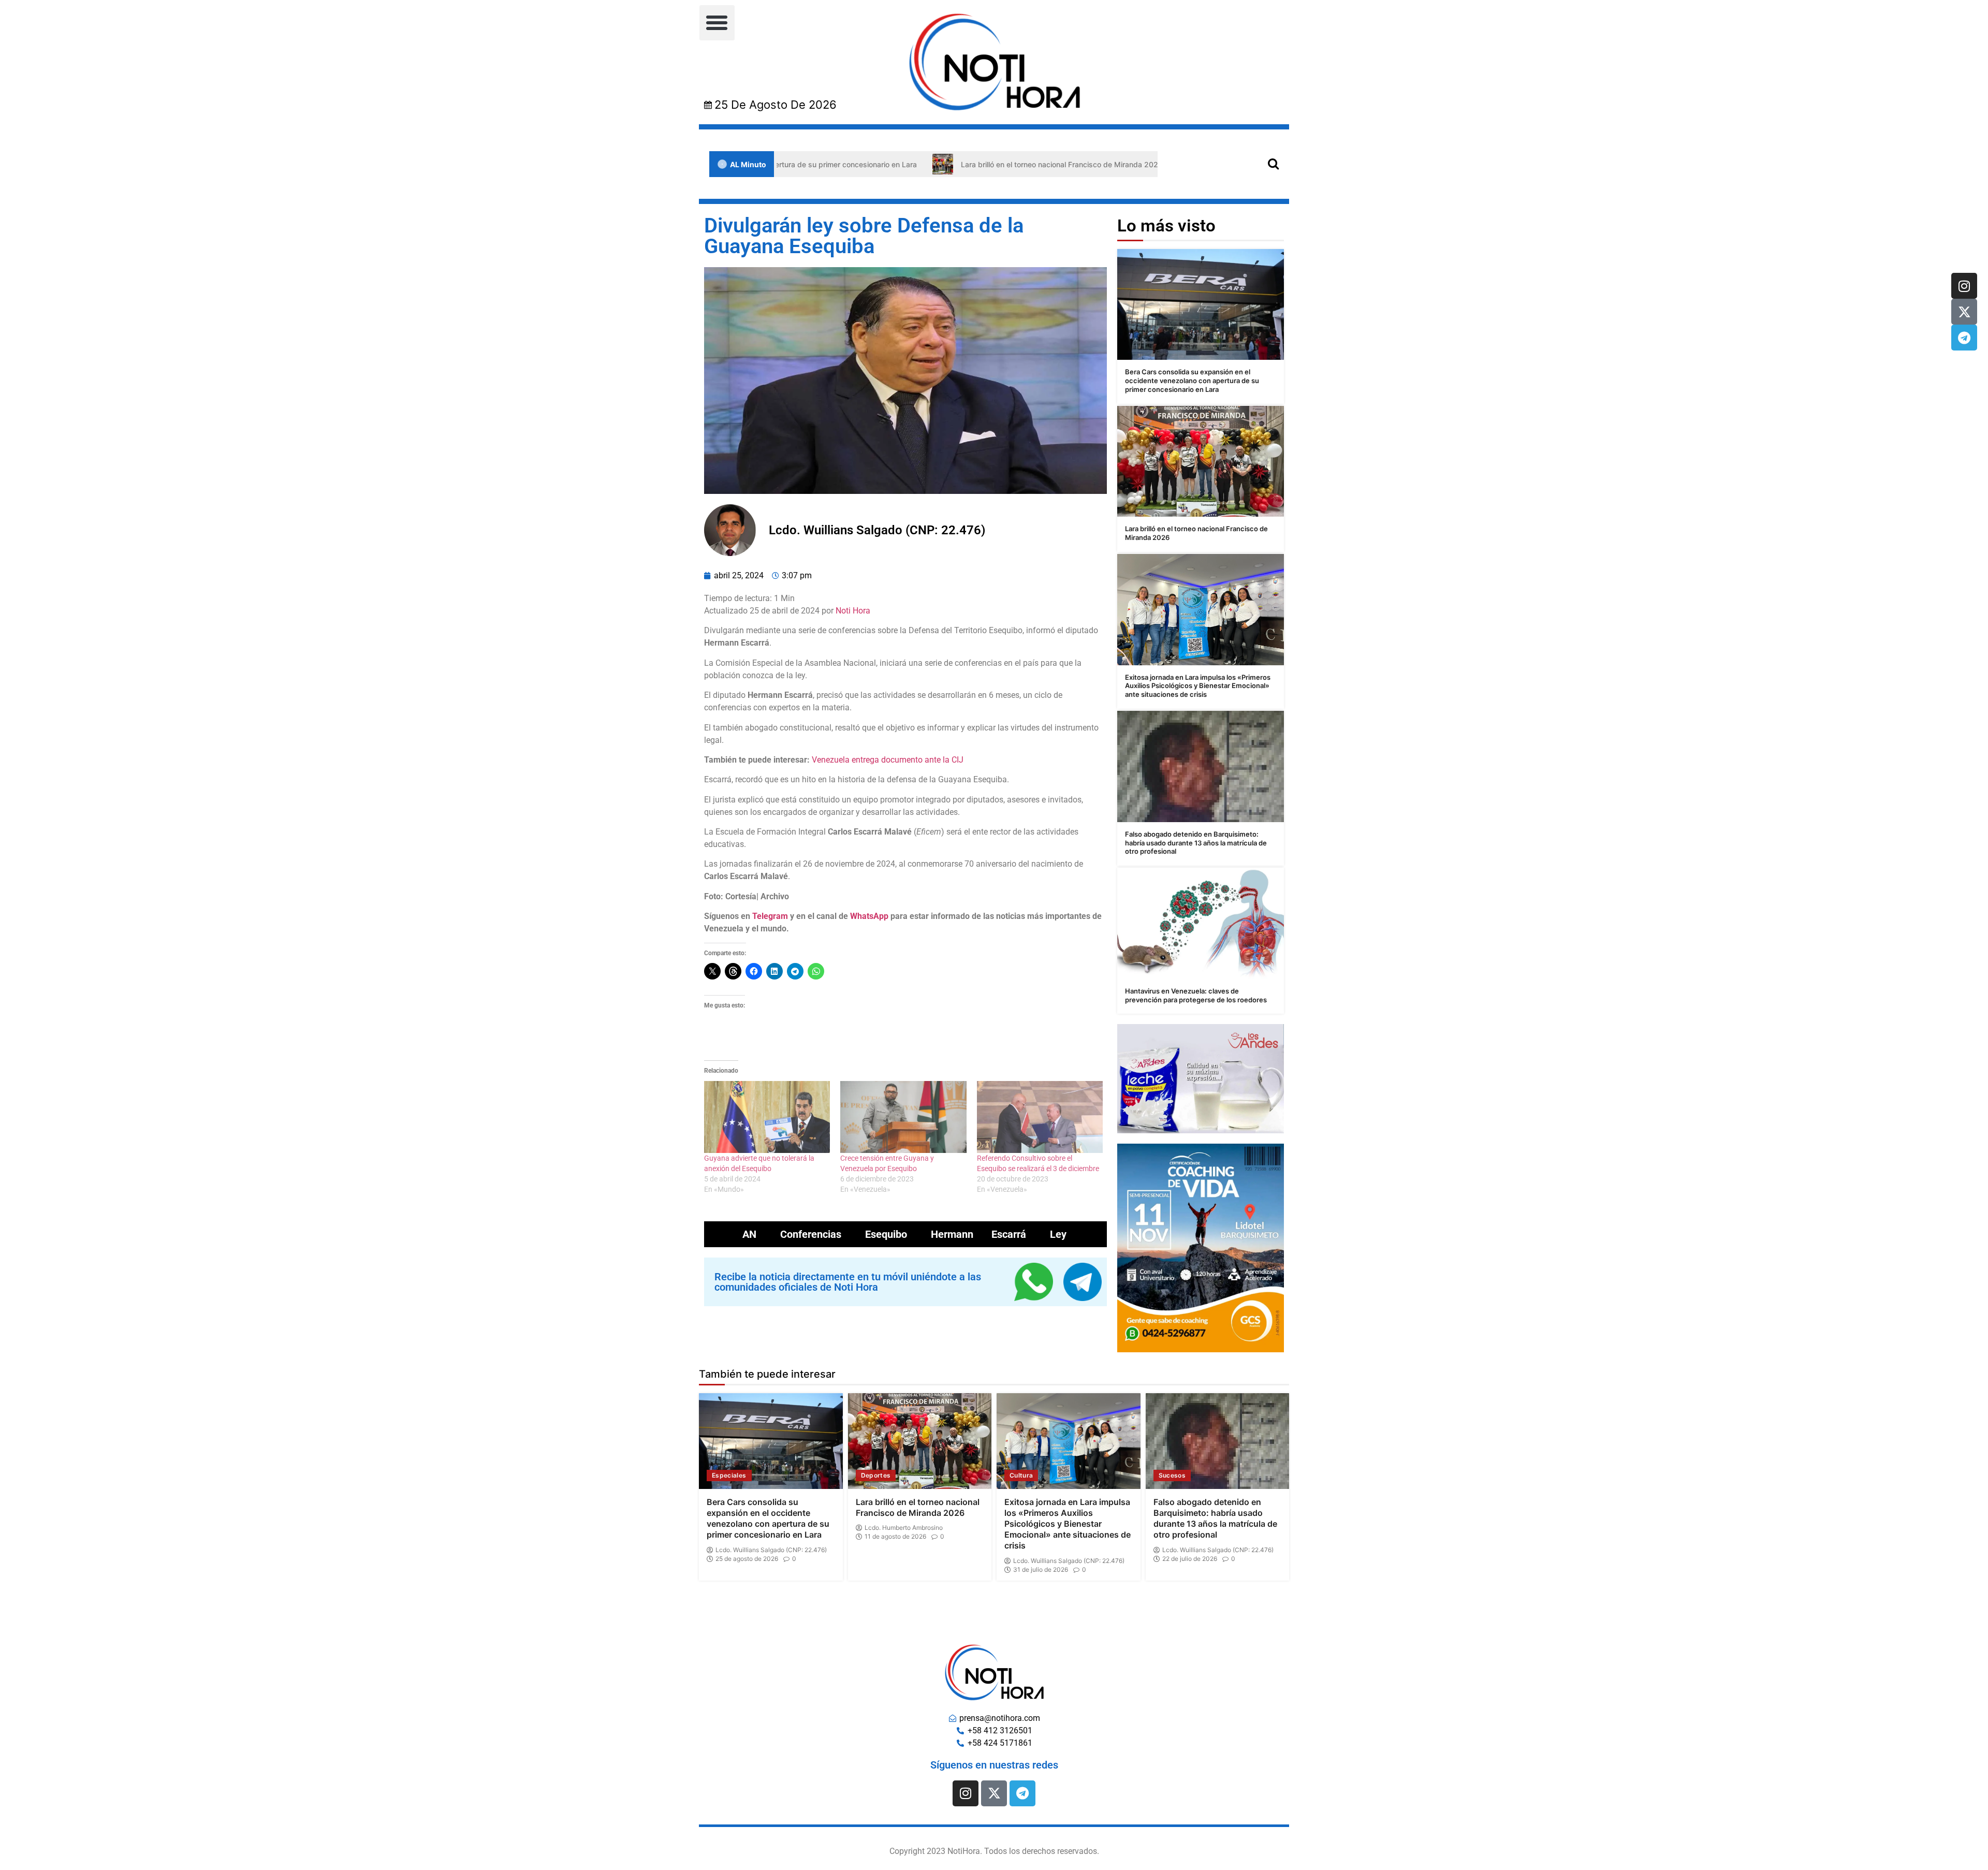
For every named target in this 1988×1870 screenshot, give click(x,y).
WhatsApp (869, 916)
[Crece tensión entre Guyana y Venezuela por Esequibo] (903, 1117)
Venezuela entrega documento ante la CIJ (888, 760)
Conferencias (811, 1234)
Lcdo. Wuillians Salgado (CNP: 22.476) (771, 1550)
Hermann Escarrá (978, 1234)
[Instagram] (1964, 286)
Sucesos (1172, 1475)
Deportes (876, 1475)
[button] (717, 23)
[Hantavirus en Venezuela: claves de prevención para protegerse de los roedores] (1201, 923)
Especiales (729, 1475)
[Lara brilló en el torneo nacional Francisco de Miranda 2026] (1201, 462)
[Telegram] (1964, 338)
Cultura (1021, 1475)
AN (749, 1234)
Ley (1058, 1234)
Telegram (770, 916)
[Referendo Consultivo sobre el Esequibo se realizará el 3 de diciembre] (1040, 1117)
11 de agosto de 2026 (895, 1537)
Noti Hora (853, 611)
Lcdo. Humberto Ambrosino (904, 1528)
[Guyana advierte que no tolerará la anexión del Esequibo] (767, 1117)
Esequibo (886, 1234)
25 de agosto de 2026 (747, 1559)
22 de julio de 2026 (1190, 1559)
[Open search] (1273, 163)
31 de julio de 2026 (1041, 1570)
